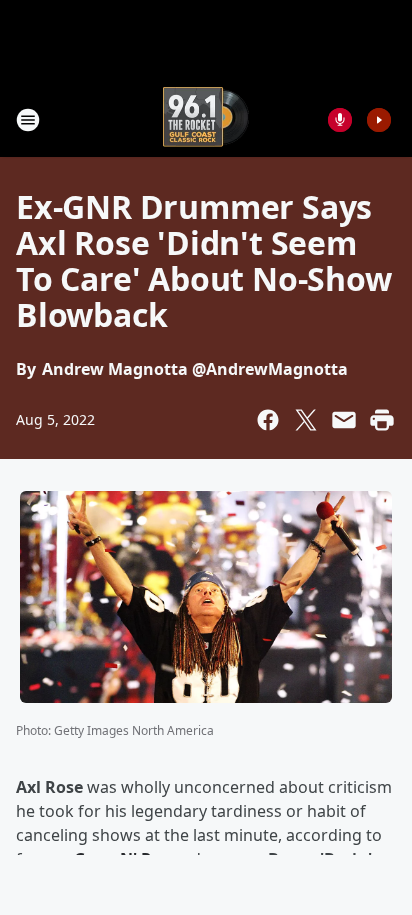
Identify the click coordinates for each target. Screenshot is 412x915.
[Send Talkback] (340, 120)
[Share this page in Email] (344, 420)
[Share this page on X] (306, 420)
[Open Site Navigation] (28, 120)
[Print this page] (382, 420)
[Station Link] (206, 119)
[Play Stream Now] (379, 120)
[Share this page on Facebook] (268, 420)
